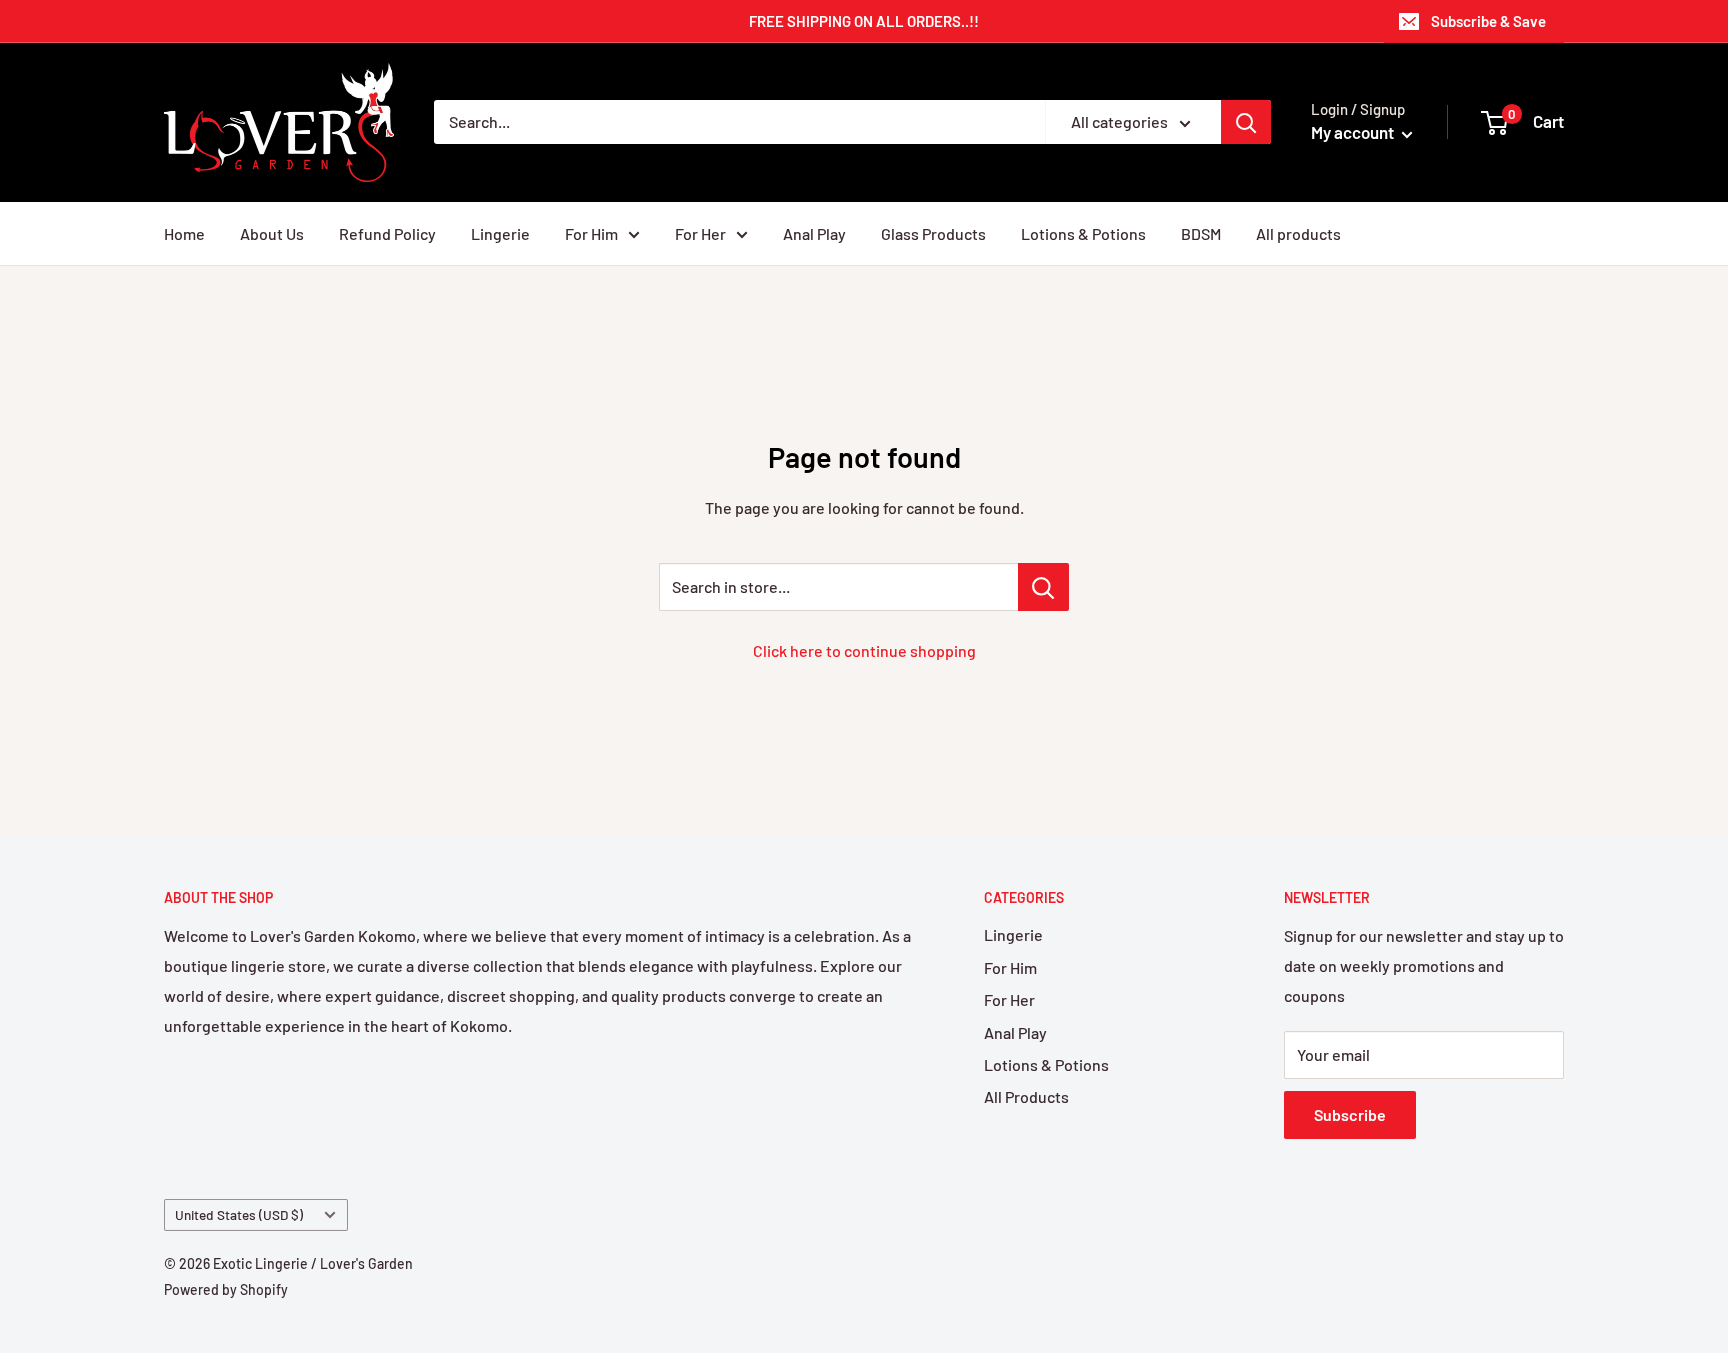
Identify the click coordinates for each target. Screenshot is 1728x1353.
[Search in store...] (1043, 587)
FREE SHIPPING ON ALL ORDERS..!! (864, 21)
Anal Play (814, 233)
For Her (700, 233)
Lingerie (500, 233)
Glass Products (933, 233)
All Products (1026, 1096)
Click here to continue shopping (864, 650)
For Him (591, 233)
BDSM (1201, 233)
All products (1298, 233)
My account (1354, 132)
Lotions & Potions (1083, 233)
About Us (272, 233)
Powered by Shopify (226, 1289)
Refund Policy (387, 233)
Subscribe (1350, 1114)
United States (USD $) (239, 1214)
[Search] (1246, 122)
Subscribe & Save (1488, 21)
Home (184, 233)
